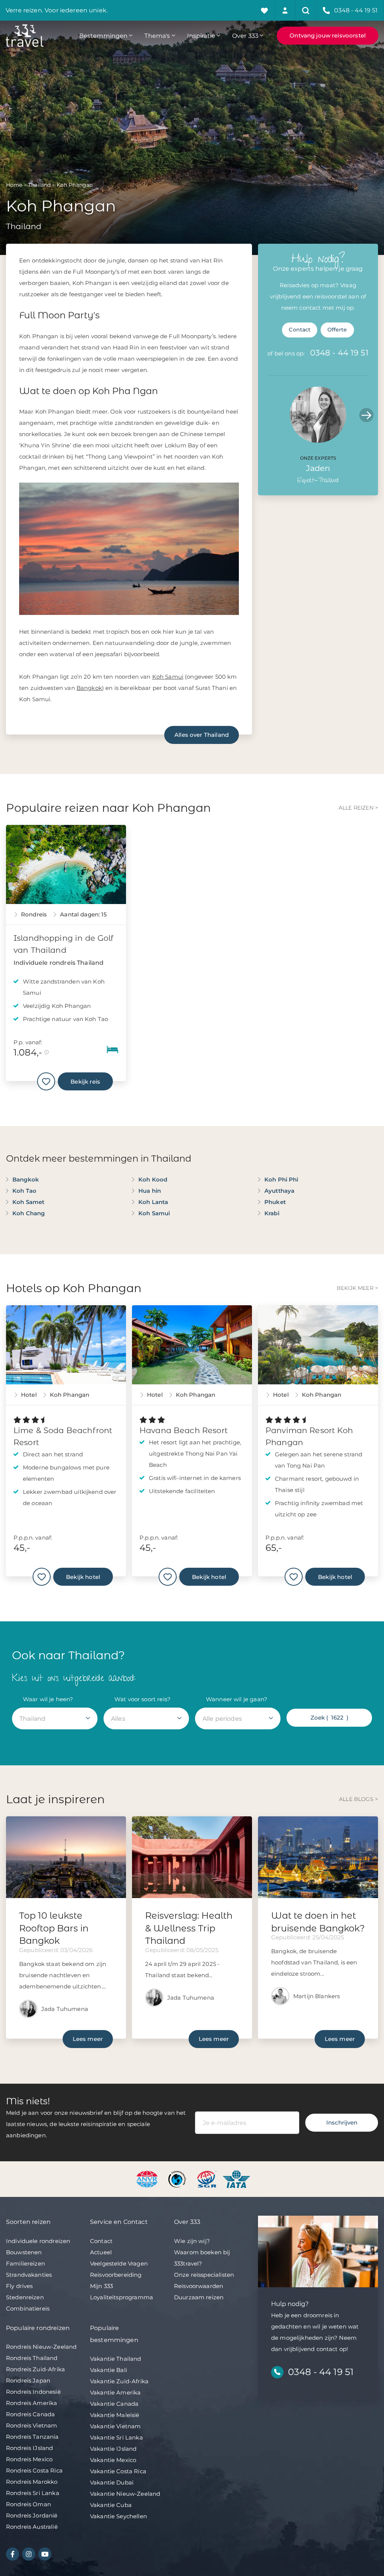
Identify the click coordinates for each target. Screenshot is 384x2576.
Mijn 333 (101, 2286)
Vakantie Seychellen (118, 2516)
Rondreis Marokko (32, 2482)
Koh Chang (28, 1213)
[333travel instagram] (29, 2554)
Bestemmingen (103, 36)
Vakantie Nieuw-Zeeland (125, 2494)
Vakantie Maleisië (115, 2415)
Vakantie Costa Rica (118, 2471)
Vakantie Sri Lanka (116, 2437)
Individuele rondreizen (38, 2241)
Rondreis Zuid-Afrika (35, 2369)
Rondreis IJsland (29, 2448)
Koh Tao (24, 1191)
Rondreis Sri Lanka (33, 2493)
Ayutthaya (279, 1191)
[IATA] (236, 2179)
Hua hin (150, 1191)
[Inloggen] (285, 10)
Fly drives (19, 2286)
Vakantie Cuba (111, 2505)
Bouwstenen (24, 2252)
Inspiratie (201, 36)
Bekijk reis (85, 1082)
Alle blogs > (358, 1799)
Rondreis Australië (32, 2527)
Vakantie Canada (114, 2404)
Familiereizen (25, 2263)
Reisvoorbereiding (116, 2275)
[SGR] (208, 2179)
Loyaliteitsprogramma (121, 2297)
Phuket (275, 1202)
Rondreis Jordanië (32, 2515)
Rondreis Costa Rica (34, 2470)
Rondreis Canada (30, 2414)
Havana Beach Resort (184, 1430)
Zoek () (329, 1718)
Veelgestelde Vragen (119, 2263)
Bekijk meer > (357, 1288)
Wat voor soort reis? (142, 1699)
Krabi (272, 1213)
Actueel (101, 2252)
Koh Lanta (153, 1202)
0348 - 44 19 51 (339, 353)
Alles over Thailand (202, 735)
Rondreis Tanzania (32, 2437)
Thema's (157, 36)
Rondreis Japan (28, 2380)
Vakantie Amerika (115, 2392)
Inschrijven (342, 2122)
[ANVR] (148, 2179)
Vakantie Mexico (113, 2460)
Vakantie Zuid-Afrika (119, 2381)
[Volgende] (366, 415)
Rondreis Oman (28, 2504)
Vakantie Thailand (116, 2359)
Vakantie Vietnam (115, 2426)
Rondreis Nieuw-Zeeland (41, 2347)
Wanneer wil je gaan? (237, 1699)
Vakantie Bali (109, 2370)
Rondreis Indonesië (33, 2392)
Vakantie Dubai (112, 2482)
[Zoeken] (306, 10)
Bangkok (89, 688)
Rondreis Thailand (32, 2358)
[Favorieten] (265, 10)
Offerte (337, 330)
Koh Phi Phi (281, 1179)
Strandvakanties (29, 2275)
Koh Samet (28, 1202)
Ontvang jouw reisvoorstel (328, 35)
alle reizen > (358, 808)
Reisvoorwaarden (199, 2286)
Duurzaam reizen (199, 2297)
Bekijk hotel (83, 1577)
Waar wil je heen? (48, 1699)
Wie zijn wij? (192, 2241)
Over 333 (245, 36)
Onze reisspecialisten (204, 2275)
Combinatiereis (28, 2308)
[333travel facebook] (13, 2554)
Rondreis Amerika (31, 2403)
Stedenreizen (25, 2297)
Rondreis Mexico (29, 2459)
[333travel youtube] (45, 2554)
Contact (300, 330)
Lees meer (88, 2039)
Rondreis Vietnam (31, 2425)
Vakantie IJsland (113, 2449)
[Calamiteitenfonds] (178, 2179)
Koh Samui (168, 677)
